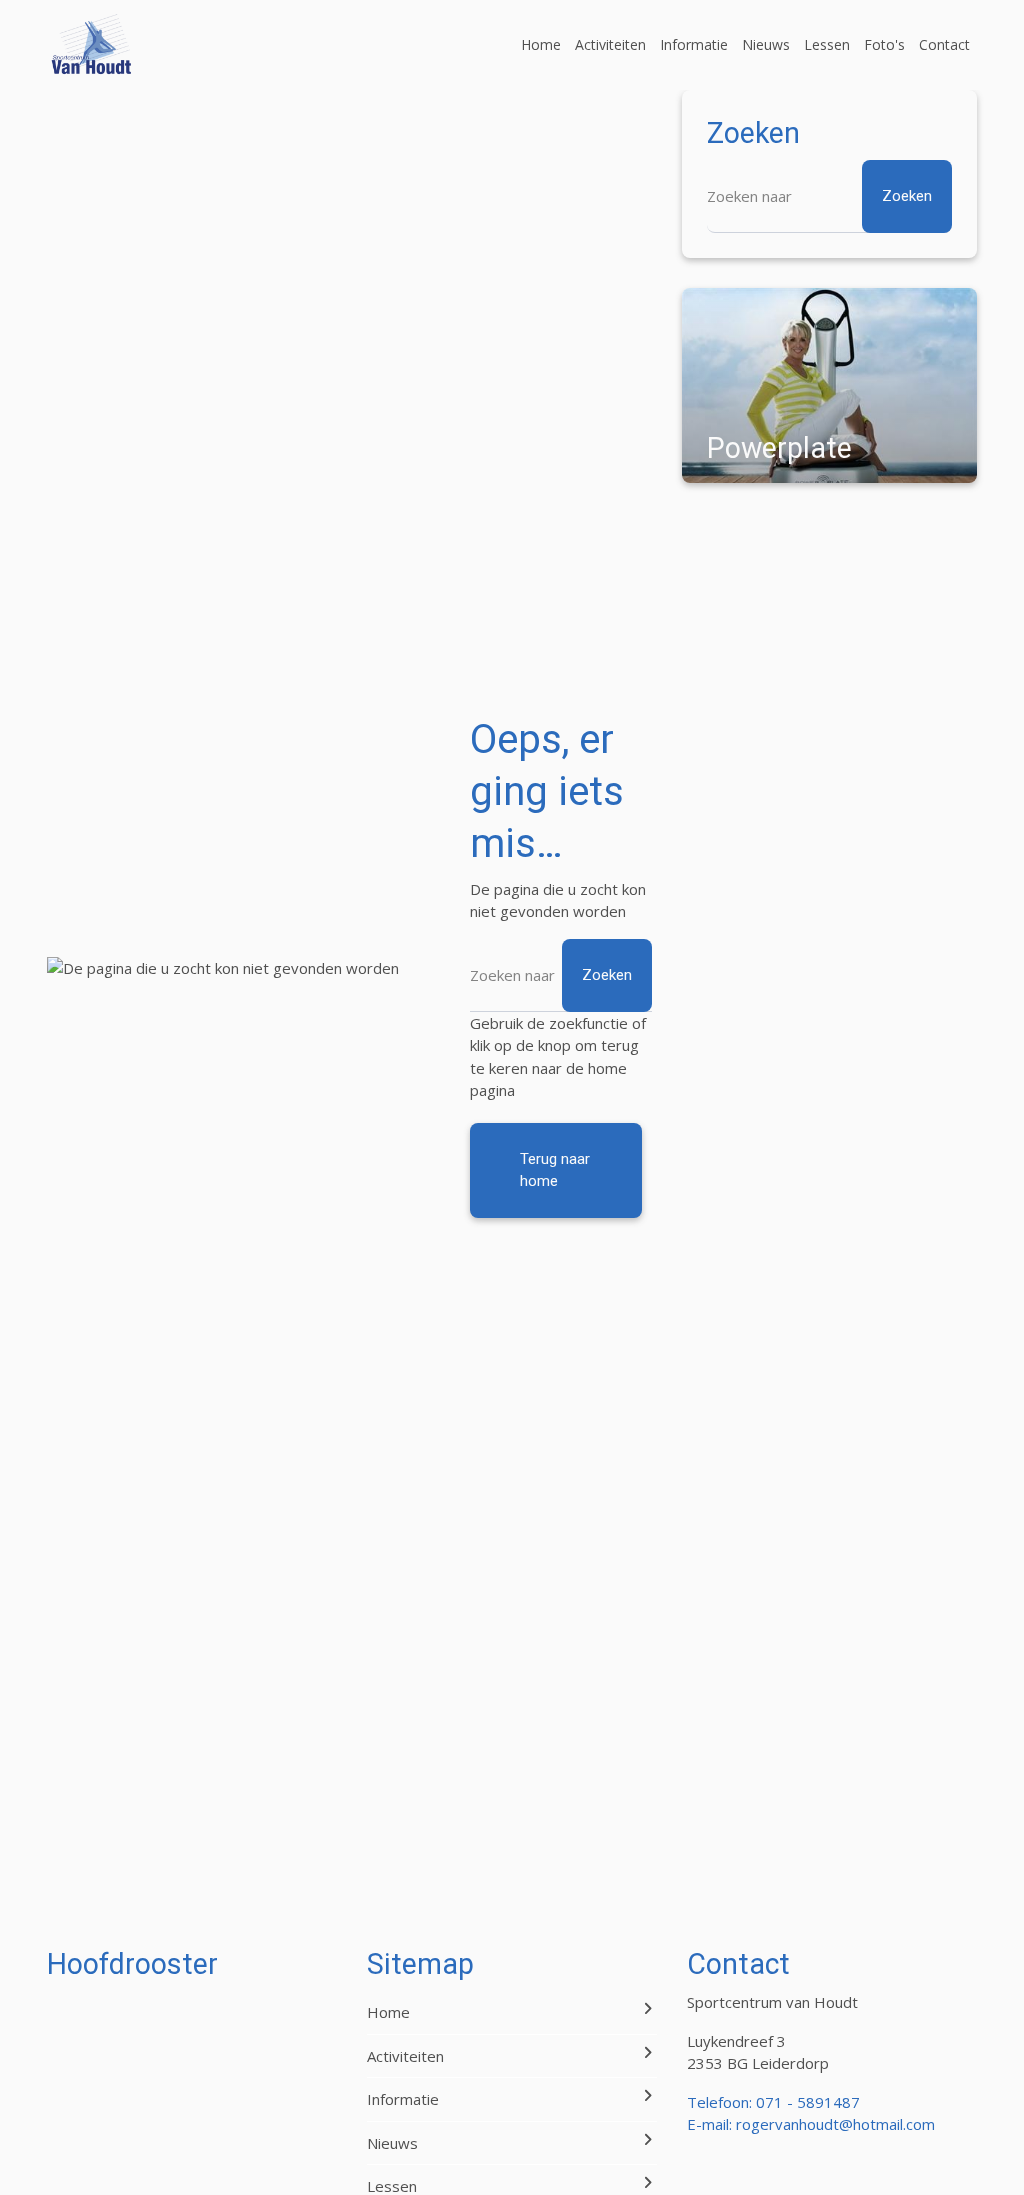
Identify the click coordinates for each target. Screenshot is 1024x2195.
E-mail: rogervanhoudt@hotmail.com (811, 2124)
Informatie (694, 44)
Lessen (827, 44)
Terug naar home (555, 1170)
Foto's (884, 44)
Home (541, 44)
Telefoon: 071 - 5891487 (773, 2102)
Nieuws (766, 44)
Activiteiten (610, 44)
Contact (944, 44)
